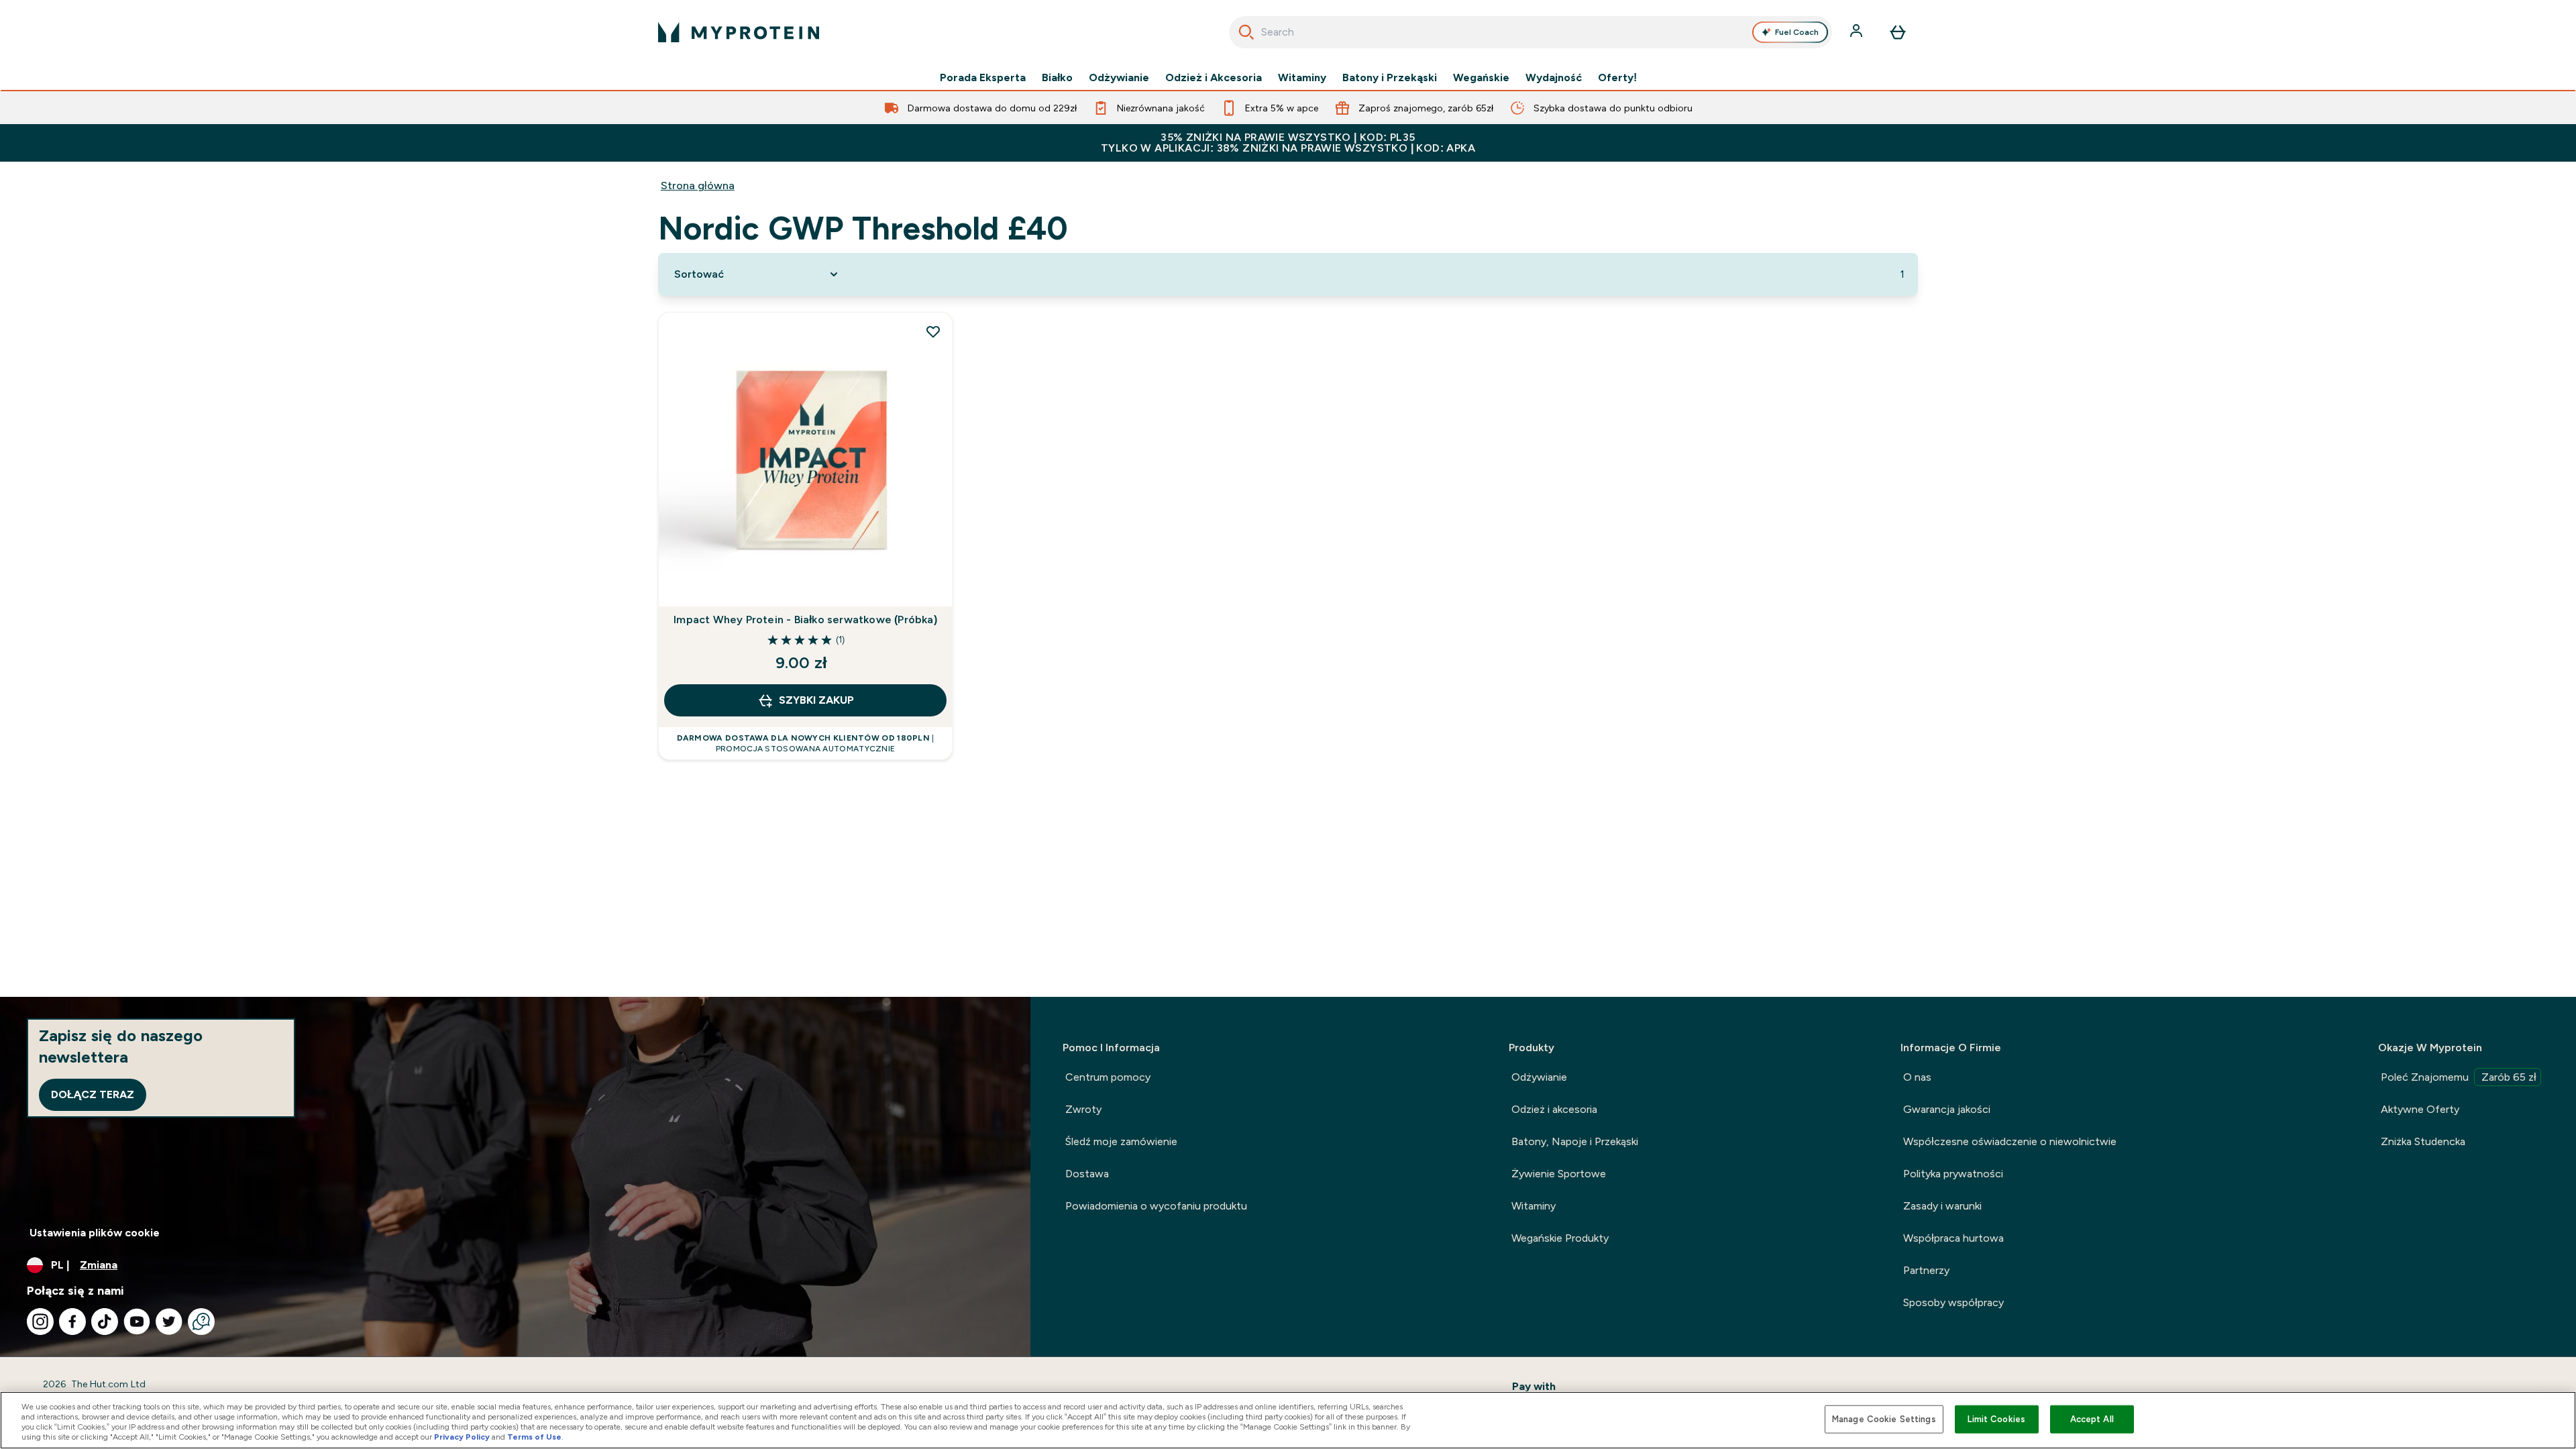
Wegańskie (1481, 78)
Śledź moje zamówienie (1121, 1141)
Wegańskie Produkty (1560, 1238)
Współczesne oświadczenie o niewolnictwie (2010, 1141)
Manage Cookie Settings (1884, 1419)
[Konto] (1858, 32)
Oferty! (1617, 78)
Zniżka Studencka (2423, 1141)
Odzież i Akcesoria (1214, 78)
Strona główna (698, 185)
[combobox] (1531, 32)
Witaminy (1302, 78)
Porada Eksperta (983, 78)
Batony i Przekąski (1390, 78)
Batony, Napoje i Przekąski (1575, 1141)
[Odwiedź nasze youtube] (137, 1322)
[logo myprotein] (739, 32)
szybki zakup (816, 700)
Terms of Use (534, 1437)
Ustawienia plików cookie (95, 1233)
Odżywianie (1119, 78)
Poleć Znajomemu (2459, 1077)
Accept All (2092, 1419)
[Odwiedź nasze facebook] (72, 1322)
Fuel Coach (1797, 32)
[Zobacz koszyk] (1898, 32)
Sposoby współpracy (1953, 1302)
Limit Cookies (1996, 1419)
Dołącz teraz (93, 1094)
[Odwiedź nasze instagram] (40, 1322)
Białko (1057, 78)
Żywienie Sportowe (1559, 1174)
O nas (1917, 1077)
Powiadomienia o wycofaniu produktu (1156, 1206)
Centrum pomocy (1108, 1077)
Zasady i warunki (1942, 1206)
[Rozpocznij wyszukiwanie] (1246, 32)
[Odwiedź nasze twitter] (169, 1322)
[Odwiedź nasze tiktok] (105, 1322)
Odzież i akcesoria (1554, 1109)
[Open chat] (201, 1322)
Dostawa (1087, 1174)
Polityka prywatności (1953, 1174)
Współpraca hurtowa (1953, 1238)
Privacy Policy (462, 1437)
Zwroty (1083, 1109)
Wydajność (1554, 78)
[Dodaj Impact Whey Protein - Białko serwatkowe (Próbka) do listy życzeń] (933, 331)
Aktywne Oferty (2420, 1109)
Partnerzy (1926, 1270)
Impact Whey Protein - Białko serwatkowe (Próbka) (805, 620)
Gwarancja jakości (1947, 1109)
